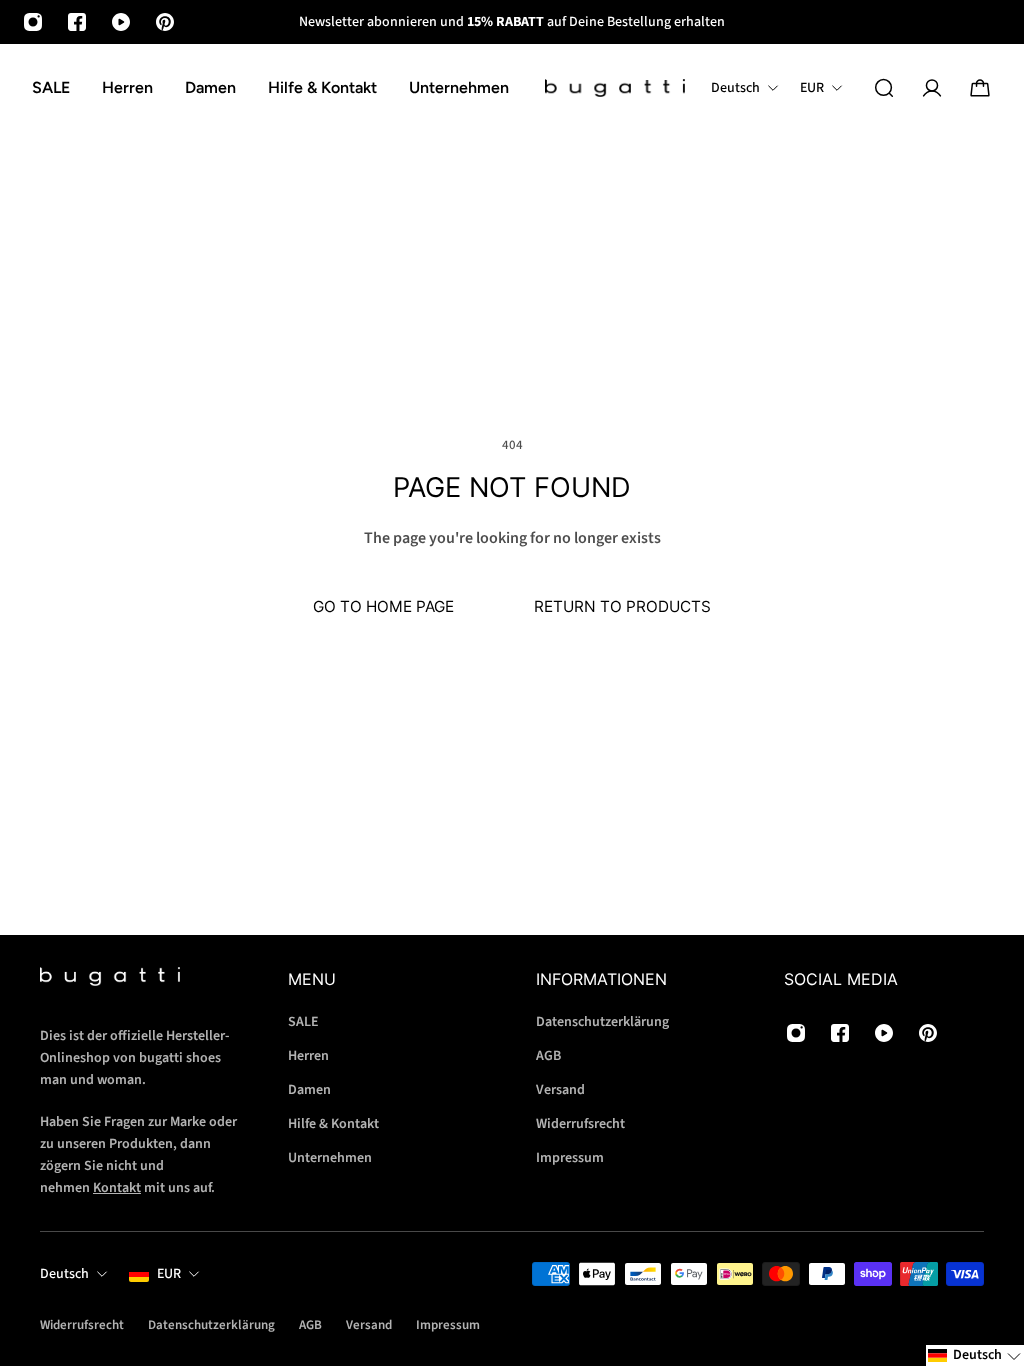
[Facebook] (77, 22)
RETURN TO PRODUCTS (622, 606)
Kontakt (117, 1188)
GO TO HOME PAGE (383, 606)
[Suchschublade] (884, 88)
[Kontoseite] (932, 88)
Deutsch (64, 1274)
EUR (169, 1274)
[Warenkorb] (980, 88)
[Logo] (615, 88)
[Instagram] (33, 22)
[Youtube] (121, 22)
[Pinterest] (165, 22)
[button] (975, 1355)
